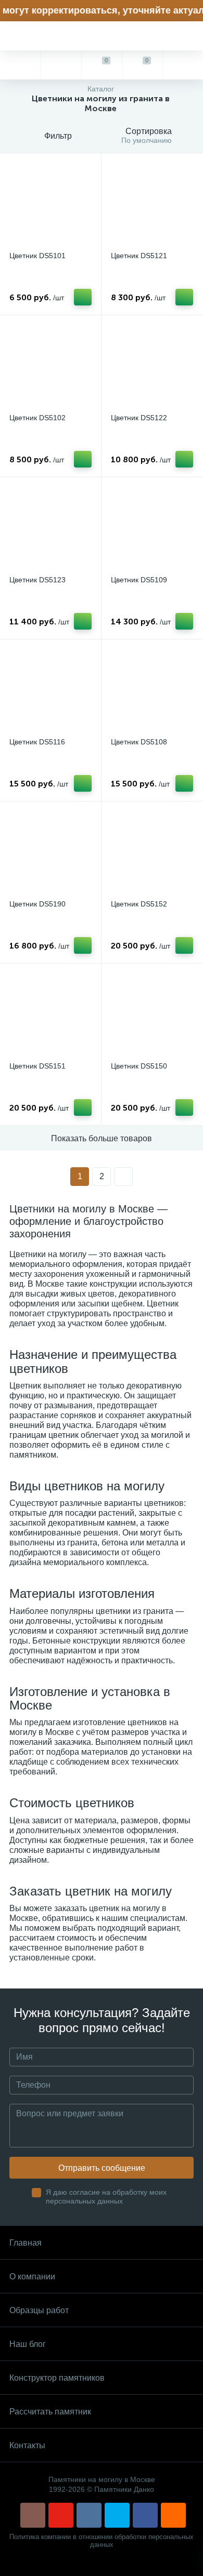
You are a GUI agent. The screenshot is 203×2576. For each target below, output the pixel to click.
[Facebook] (145, 2515)
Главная (26, 2243)
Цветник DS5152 (139, 904)
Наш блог (28, 2344)
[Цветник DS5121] (152, 204)
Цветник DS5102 (37, 418)
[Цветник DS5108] (152, 690)
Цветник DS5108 (139, 742)
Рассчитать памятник (50, 2412)
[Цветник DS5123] (50, 528)
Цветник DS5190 (37, 904)
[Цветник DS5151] (50, 1014)
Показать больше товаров (102, 1138)
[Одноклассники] (173, 2515)
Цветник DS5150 (139, 1066)
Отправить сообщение (102, 2168)
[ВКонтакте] (89, 2515)
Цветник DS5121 (139, 256)
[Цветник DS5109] (152, 528)
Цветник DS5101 (37, 256)
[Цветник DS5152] (152, 852)
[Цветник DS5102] (50, 366)
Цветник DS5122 (139, 418)
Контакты (27, 2445)
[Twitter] (117, 2515)
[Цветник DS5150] (152, 1014)
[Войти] (183, 65)
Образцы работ (39, 2310)
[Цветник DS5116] (50, 690)
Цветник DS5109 (139, 580)
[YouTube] (61, 2515)
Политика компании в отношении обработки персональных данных (102, 2541)
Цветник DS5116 (37, 742)
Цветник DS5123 (37, 580)
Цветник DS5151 (37, 1066)
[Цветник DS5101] (50, 204)
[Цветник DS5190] (50, 852)
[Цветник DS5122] (152, 366)
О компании (32, 2277)
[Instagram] (33, 2515)
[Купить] (83, 297)
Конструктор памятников (57, 2378)
